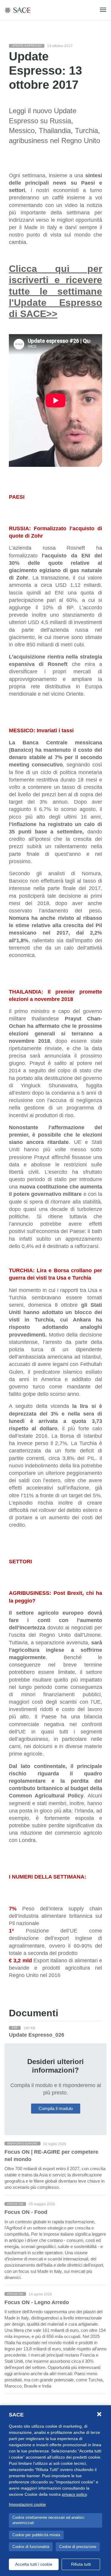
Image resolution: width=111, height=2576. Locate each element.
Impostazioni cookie (27, 2504)
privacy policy (74, 2494)
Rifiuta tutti (81, 2564)
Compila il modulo (56, 2108)
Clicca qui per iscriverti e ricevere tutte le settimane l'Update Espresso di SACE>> (55, 291)
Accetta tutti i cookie (34, 2564)
